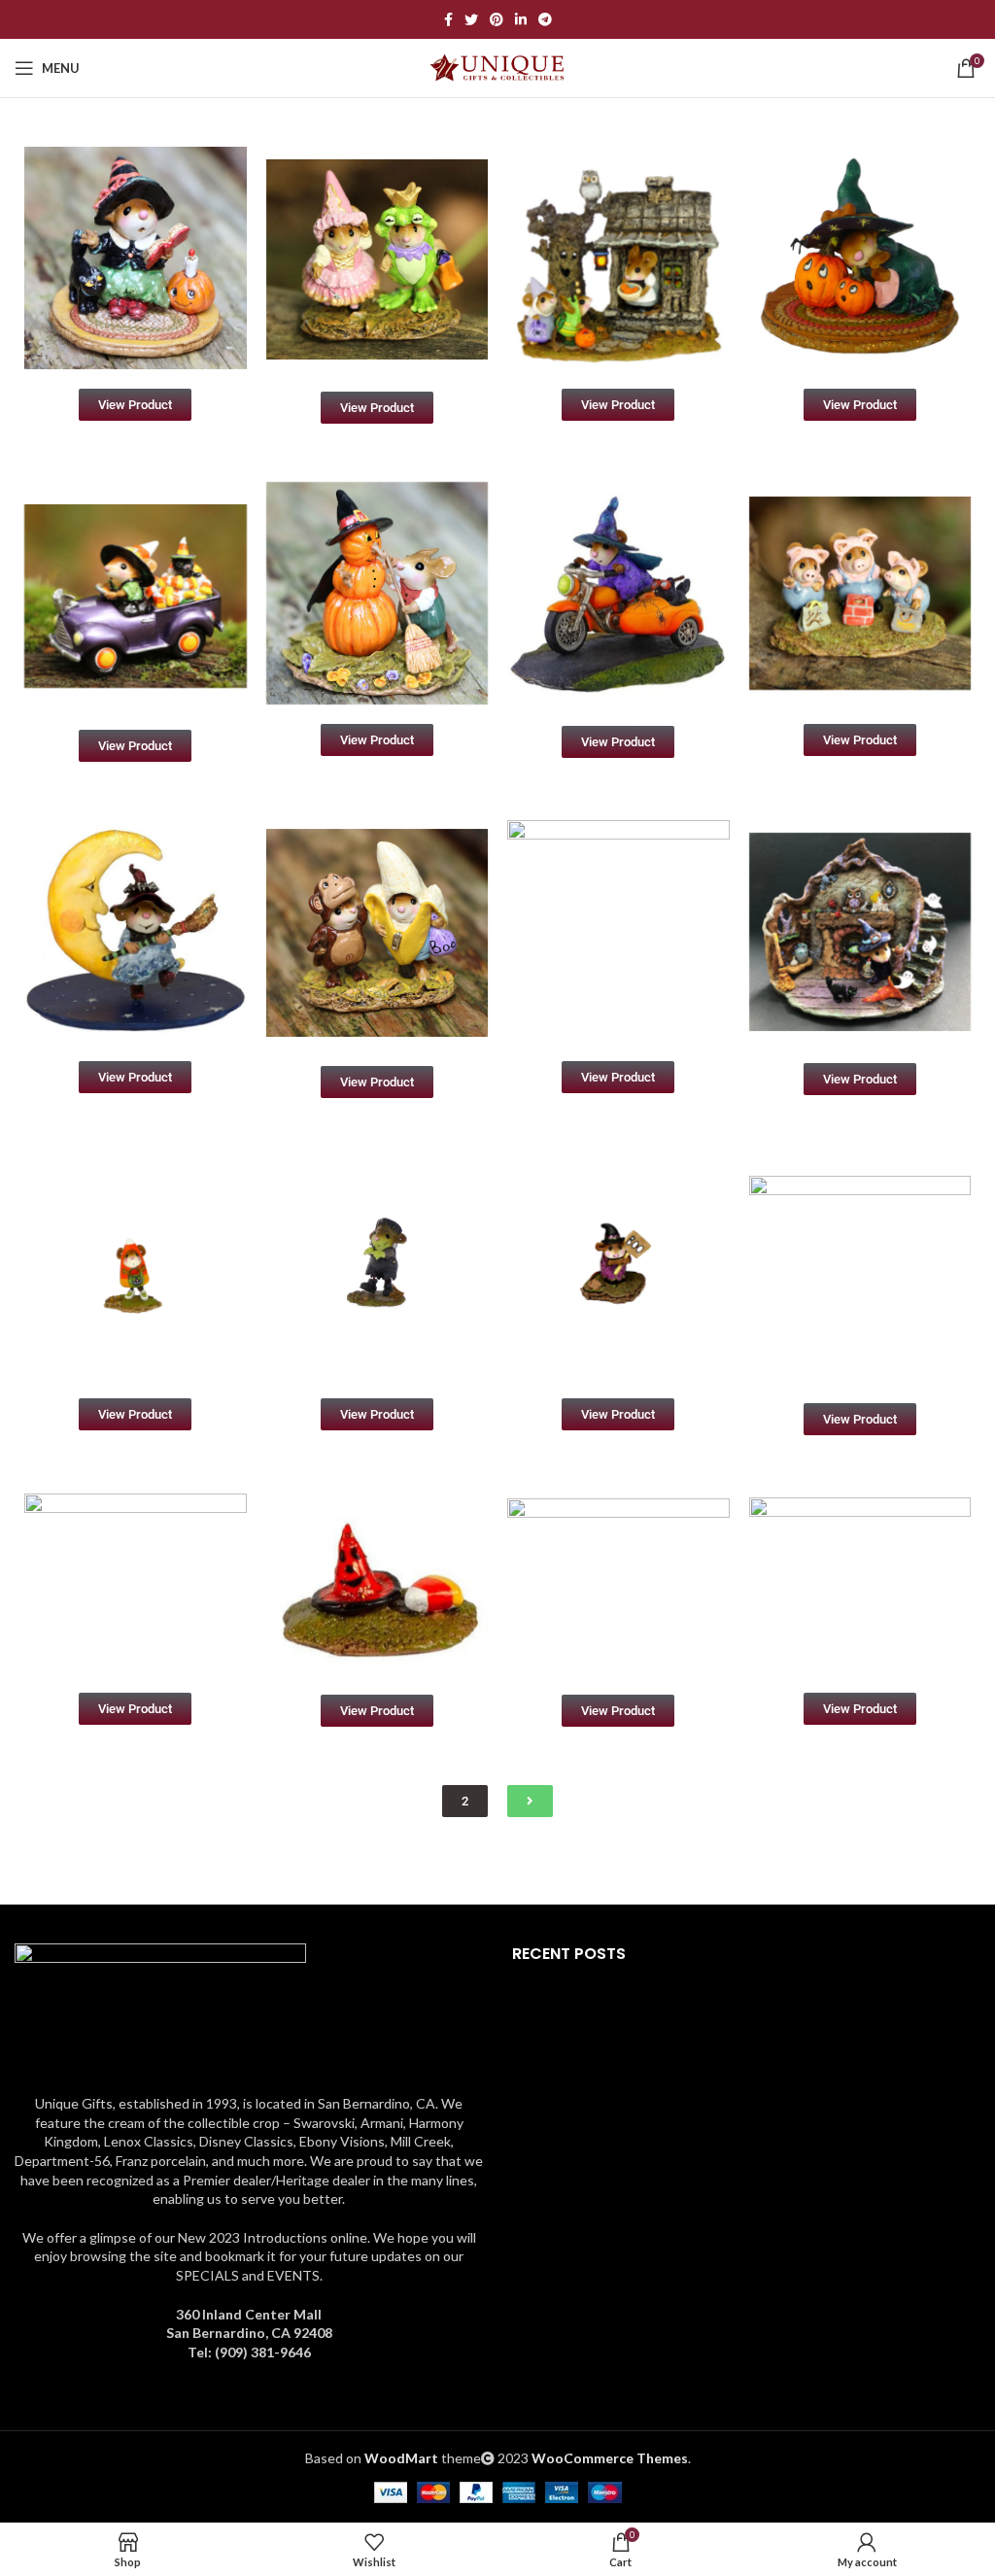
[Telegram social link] (545, 19)
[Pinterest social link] (497, 19)
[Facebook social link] (448, 19)
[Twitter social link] (471, 19)
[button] (465, 1801)
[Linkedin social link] (521, 19)
